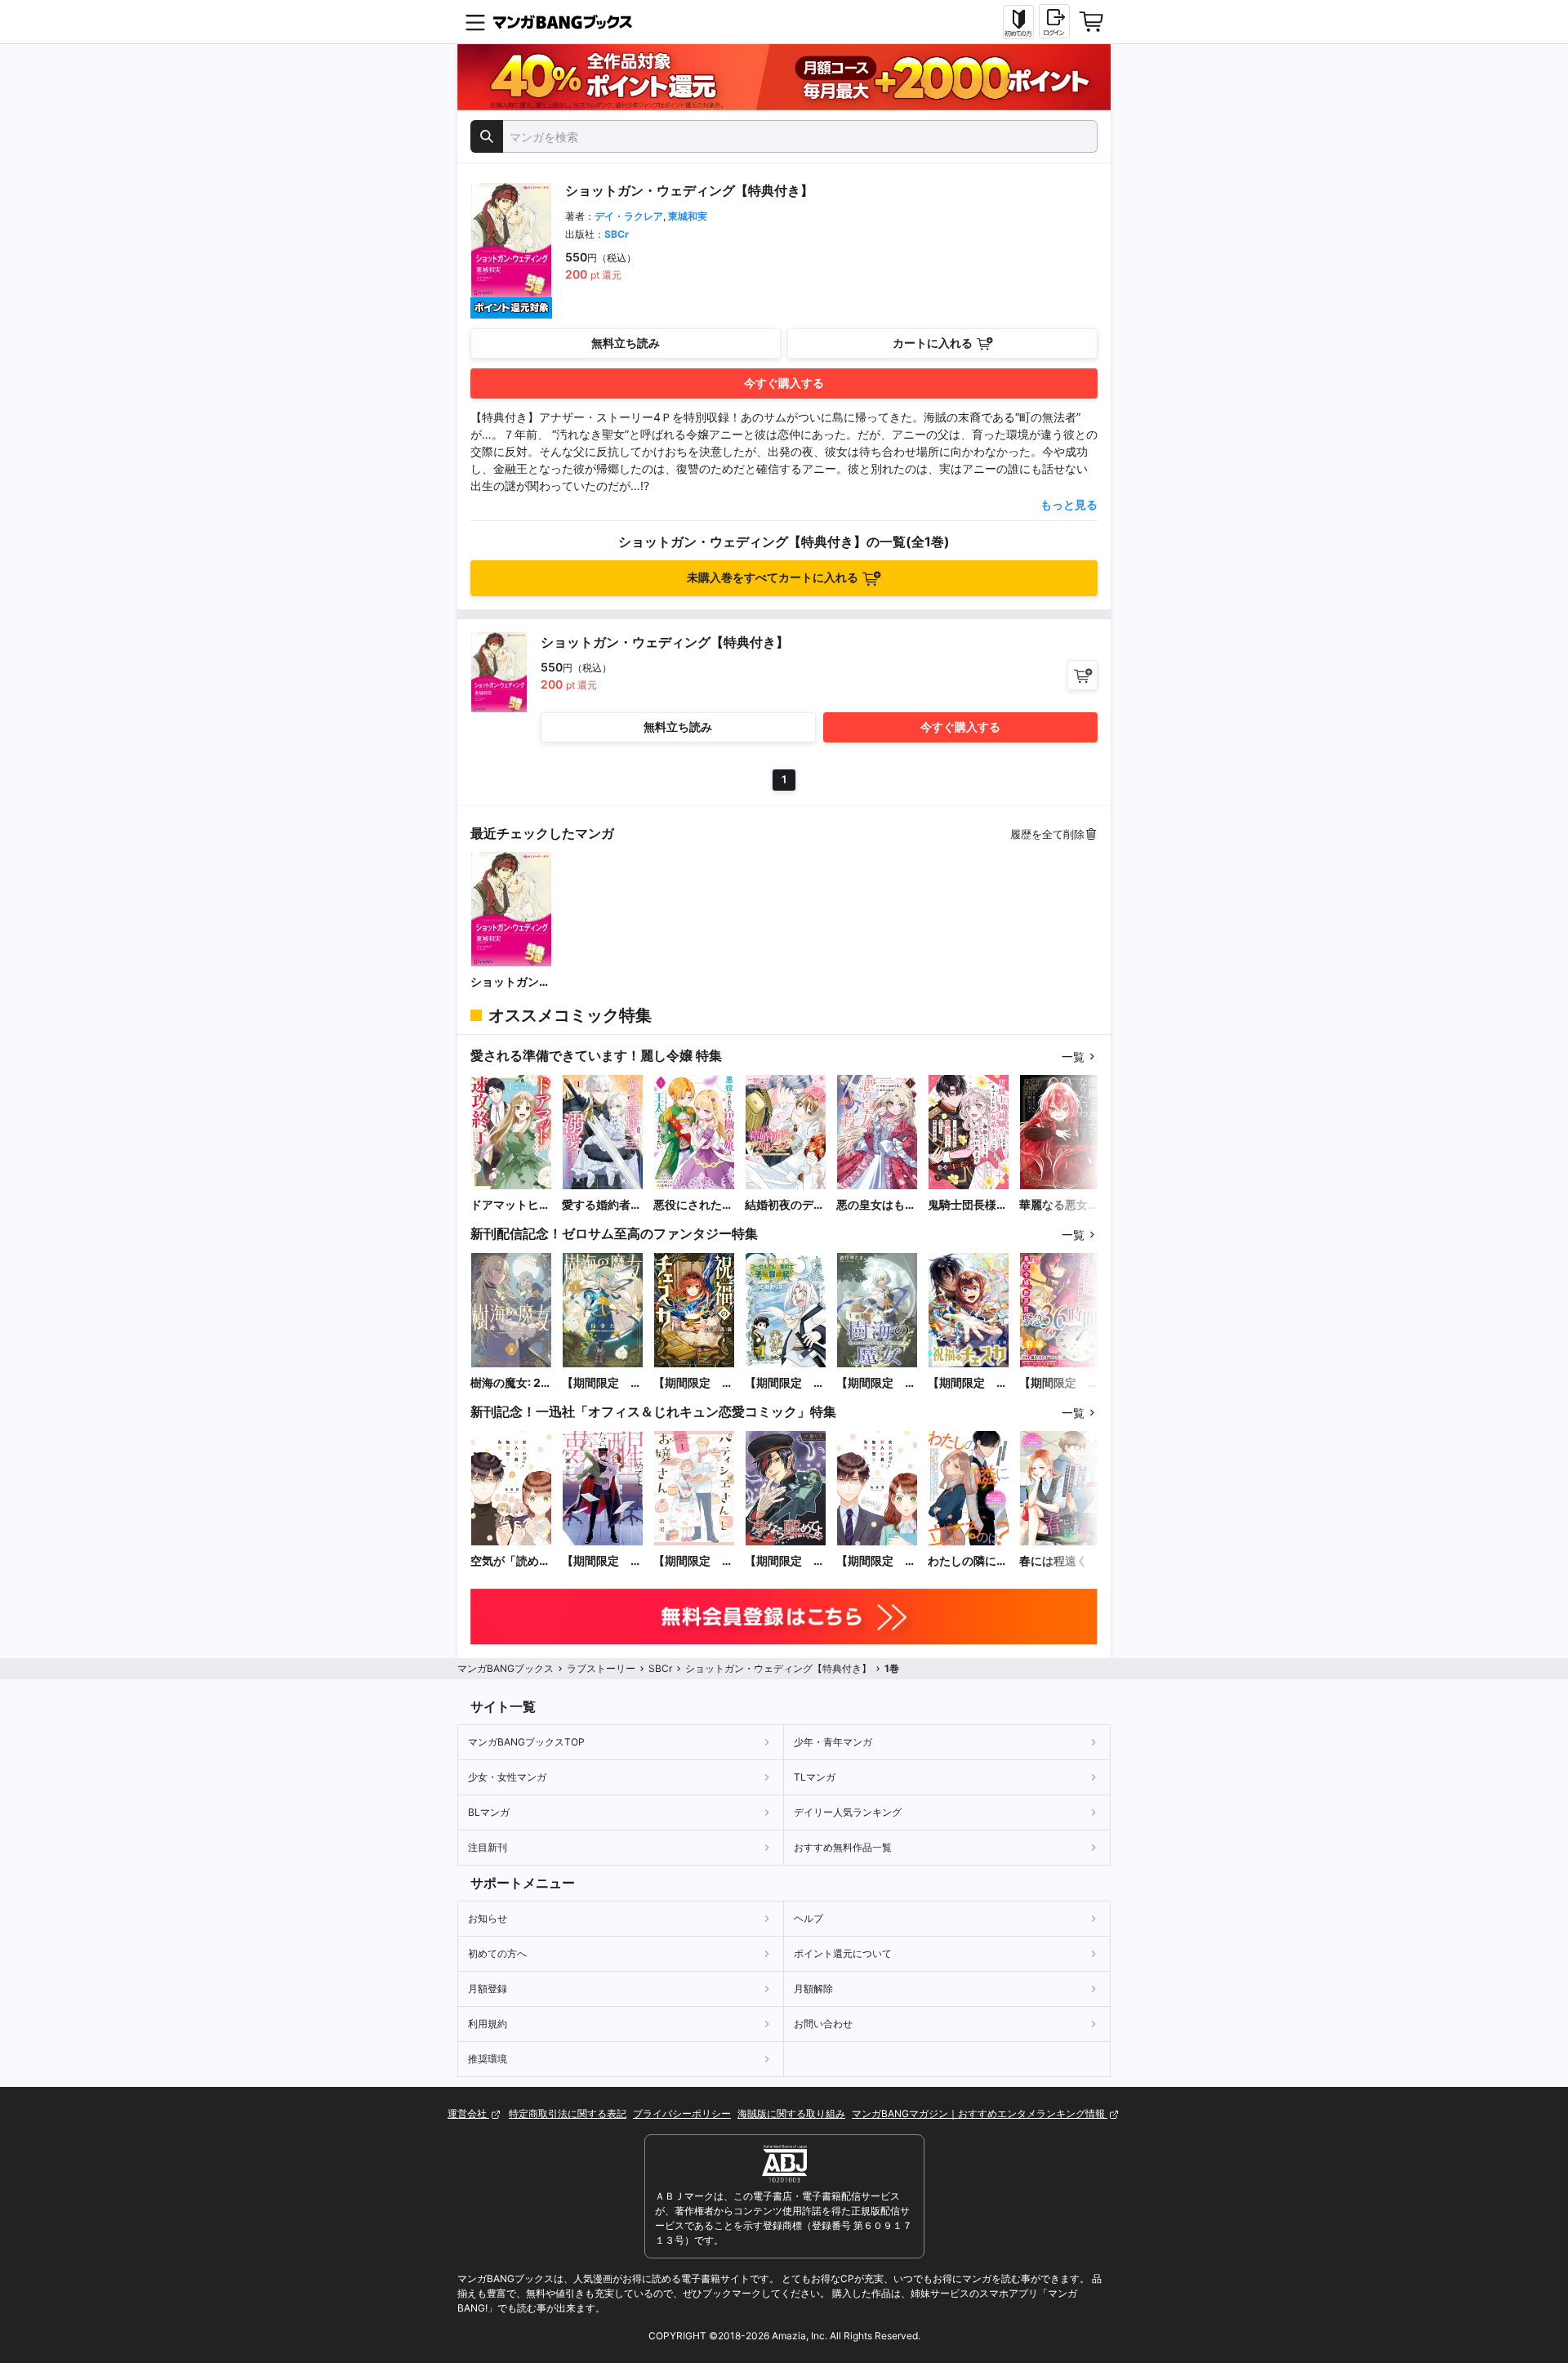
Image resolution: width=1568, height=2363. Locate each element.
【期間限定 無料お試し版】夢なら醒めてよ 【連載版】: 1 (785, 1561)
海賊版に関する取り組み (791, 2113)
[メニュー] (475, 22)
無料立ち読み (626, 343)
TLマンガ (815, 1777)
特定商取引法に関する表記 (568, 2113)
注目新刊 (488, 1847)
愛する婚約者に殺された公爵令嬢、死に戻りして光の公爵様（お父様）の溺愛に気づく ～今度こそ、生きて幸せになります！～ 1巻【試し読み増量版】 (602, 1205)
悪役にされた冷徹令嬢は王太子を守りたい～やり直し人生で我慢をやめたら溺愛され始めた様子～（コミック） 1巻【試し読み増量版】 (693, 1205)
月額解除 (813, 1988)
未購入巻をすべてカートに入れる (773, 577)
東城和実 (688, 216)
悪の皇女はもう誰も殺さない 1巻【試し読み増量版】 (876, 1205)
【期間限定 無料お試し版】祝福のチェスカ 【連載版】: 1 (968, 1383)
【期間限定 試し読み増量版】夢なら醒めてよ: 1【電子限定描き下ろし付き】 (602, 1561)
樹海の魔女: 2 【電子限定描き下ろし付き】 (510, 1383)
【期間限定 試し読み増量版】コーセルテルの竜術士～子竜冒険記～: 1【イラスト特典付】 (785, 1383)
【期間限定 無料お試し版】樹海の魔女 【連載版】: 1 (876, 1383)
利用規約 (488, 2024)
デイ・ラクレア (629, 216)
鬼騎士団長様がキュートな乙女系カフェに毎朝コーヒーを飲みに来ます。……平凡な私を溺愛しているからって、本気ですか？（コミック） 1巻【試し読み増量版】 (968, 1205)
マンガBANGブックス (506, 1668)
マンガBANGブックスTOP (526, 1742)
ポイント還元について (843, 1953)
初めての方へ (497, 1953)
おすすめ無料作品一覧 (843, 1847)
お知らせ (488, 1918)
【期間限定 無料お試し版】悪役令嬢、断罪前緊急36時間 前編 (1059, 1383)
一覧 (1073, 1057)
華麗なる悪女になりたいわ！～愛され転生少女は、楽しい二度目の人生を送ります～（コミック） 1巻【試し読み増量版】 (1059, 1205)
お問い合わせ (823, 2024)
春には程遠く (1053, 1560)
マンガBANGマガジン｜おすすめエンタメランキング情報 (980, 2113)
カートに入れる (933, 343)
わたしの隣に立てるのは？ (968, 1561)
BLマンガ (489, 1812)
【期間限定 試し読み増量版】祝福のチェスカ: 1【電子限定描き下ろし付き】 (693, 1383)
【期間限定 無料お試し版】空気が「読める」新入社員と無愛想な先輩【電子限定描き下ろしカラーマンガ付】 (876, 1561)
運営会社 (468, 2113)
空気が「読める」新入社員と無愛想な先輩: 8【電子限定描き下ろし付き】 (511, 1561)
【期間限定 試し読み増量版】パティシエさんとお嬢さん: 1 (693, 1561)
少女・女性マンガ (507, 1777)
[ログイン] (1054, 21)
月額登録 (488, 1988)
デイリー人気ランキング (848, 1812)
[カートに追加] (1082, 675)
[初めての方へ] (1018, 22)
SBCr (617, 234)
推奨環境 (488, 2059)
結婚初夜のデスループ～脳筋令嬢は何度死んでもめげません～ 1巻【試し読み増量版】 (785, 1205)
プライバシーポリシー (682, 2113)
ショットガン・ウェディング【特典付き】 (510, 982)
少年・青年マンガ (833, 1742)
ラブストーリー (601, 1668)
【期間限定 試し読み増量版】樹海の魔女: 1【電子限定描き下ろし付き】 (602, 1383)
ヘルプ (808, 1918)
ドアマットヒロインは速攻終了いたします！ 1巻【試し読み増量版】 (510, 1205)
